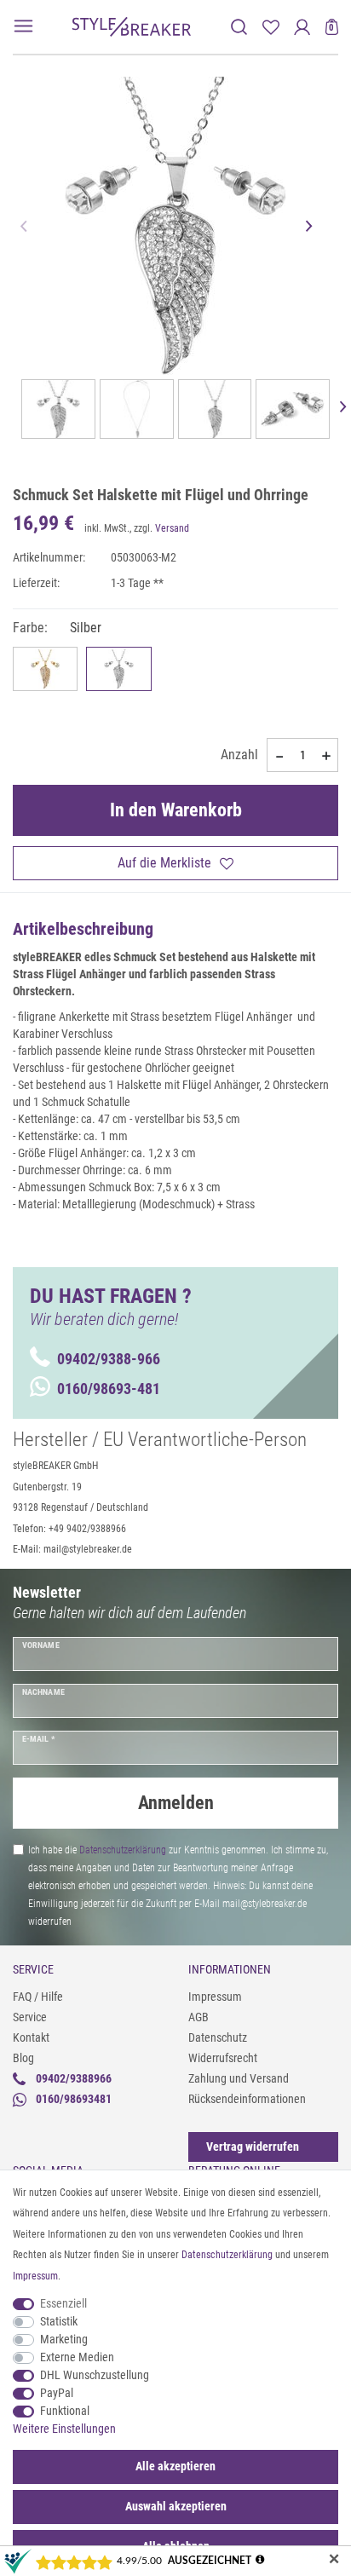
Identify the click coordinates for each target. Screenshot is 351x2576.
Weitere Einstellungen (64, 2429)
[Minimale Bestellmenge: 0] (279, 756)
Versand (172, 528)
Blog (23, 2058)
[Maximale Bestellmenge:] (326, 756)
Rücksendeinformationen (247, 2099)
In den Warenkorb (176, 810)
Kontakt (31, 2037)
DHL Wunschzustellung (95, 2375)
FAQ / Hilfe (38, 1997)
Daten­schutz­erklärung (227, 2255)
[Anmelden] (302, 27)
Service (30, 2017)
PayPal (57, 2393)
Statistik (59, 2321)
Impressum (215, 1997)
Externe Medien (77, 2357)
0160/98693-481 (109, 1389)
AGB (199, 2017)
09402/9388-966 (109, 1359)
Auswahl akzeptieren (176, 2506)
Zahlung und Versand (239, 2078)
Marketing (64, 2339)
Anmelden (176, 1803)
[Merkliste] (270, 27)
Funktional (65, 2411)
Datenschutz (218, 2037)
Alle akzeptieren (175, 2466)
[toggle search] (239, 27)
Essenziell (63, 2303)
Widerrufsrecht (223, 2058)
